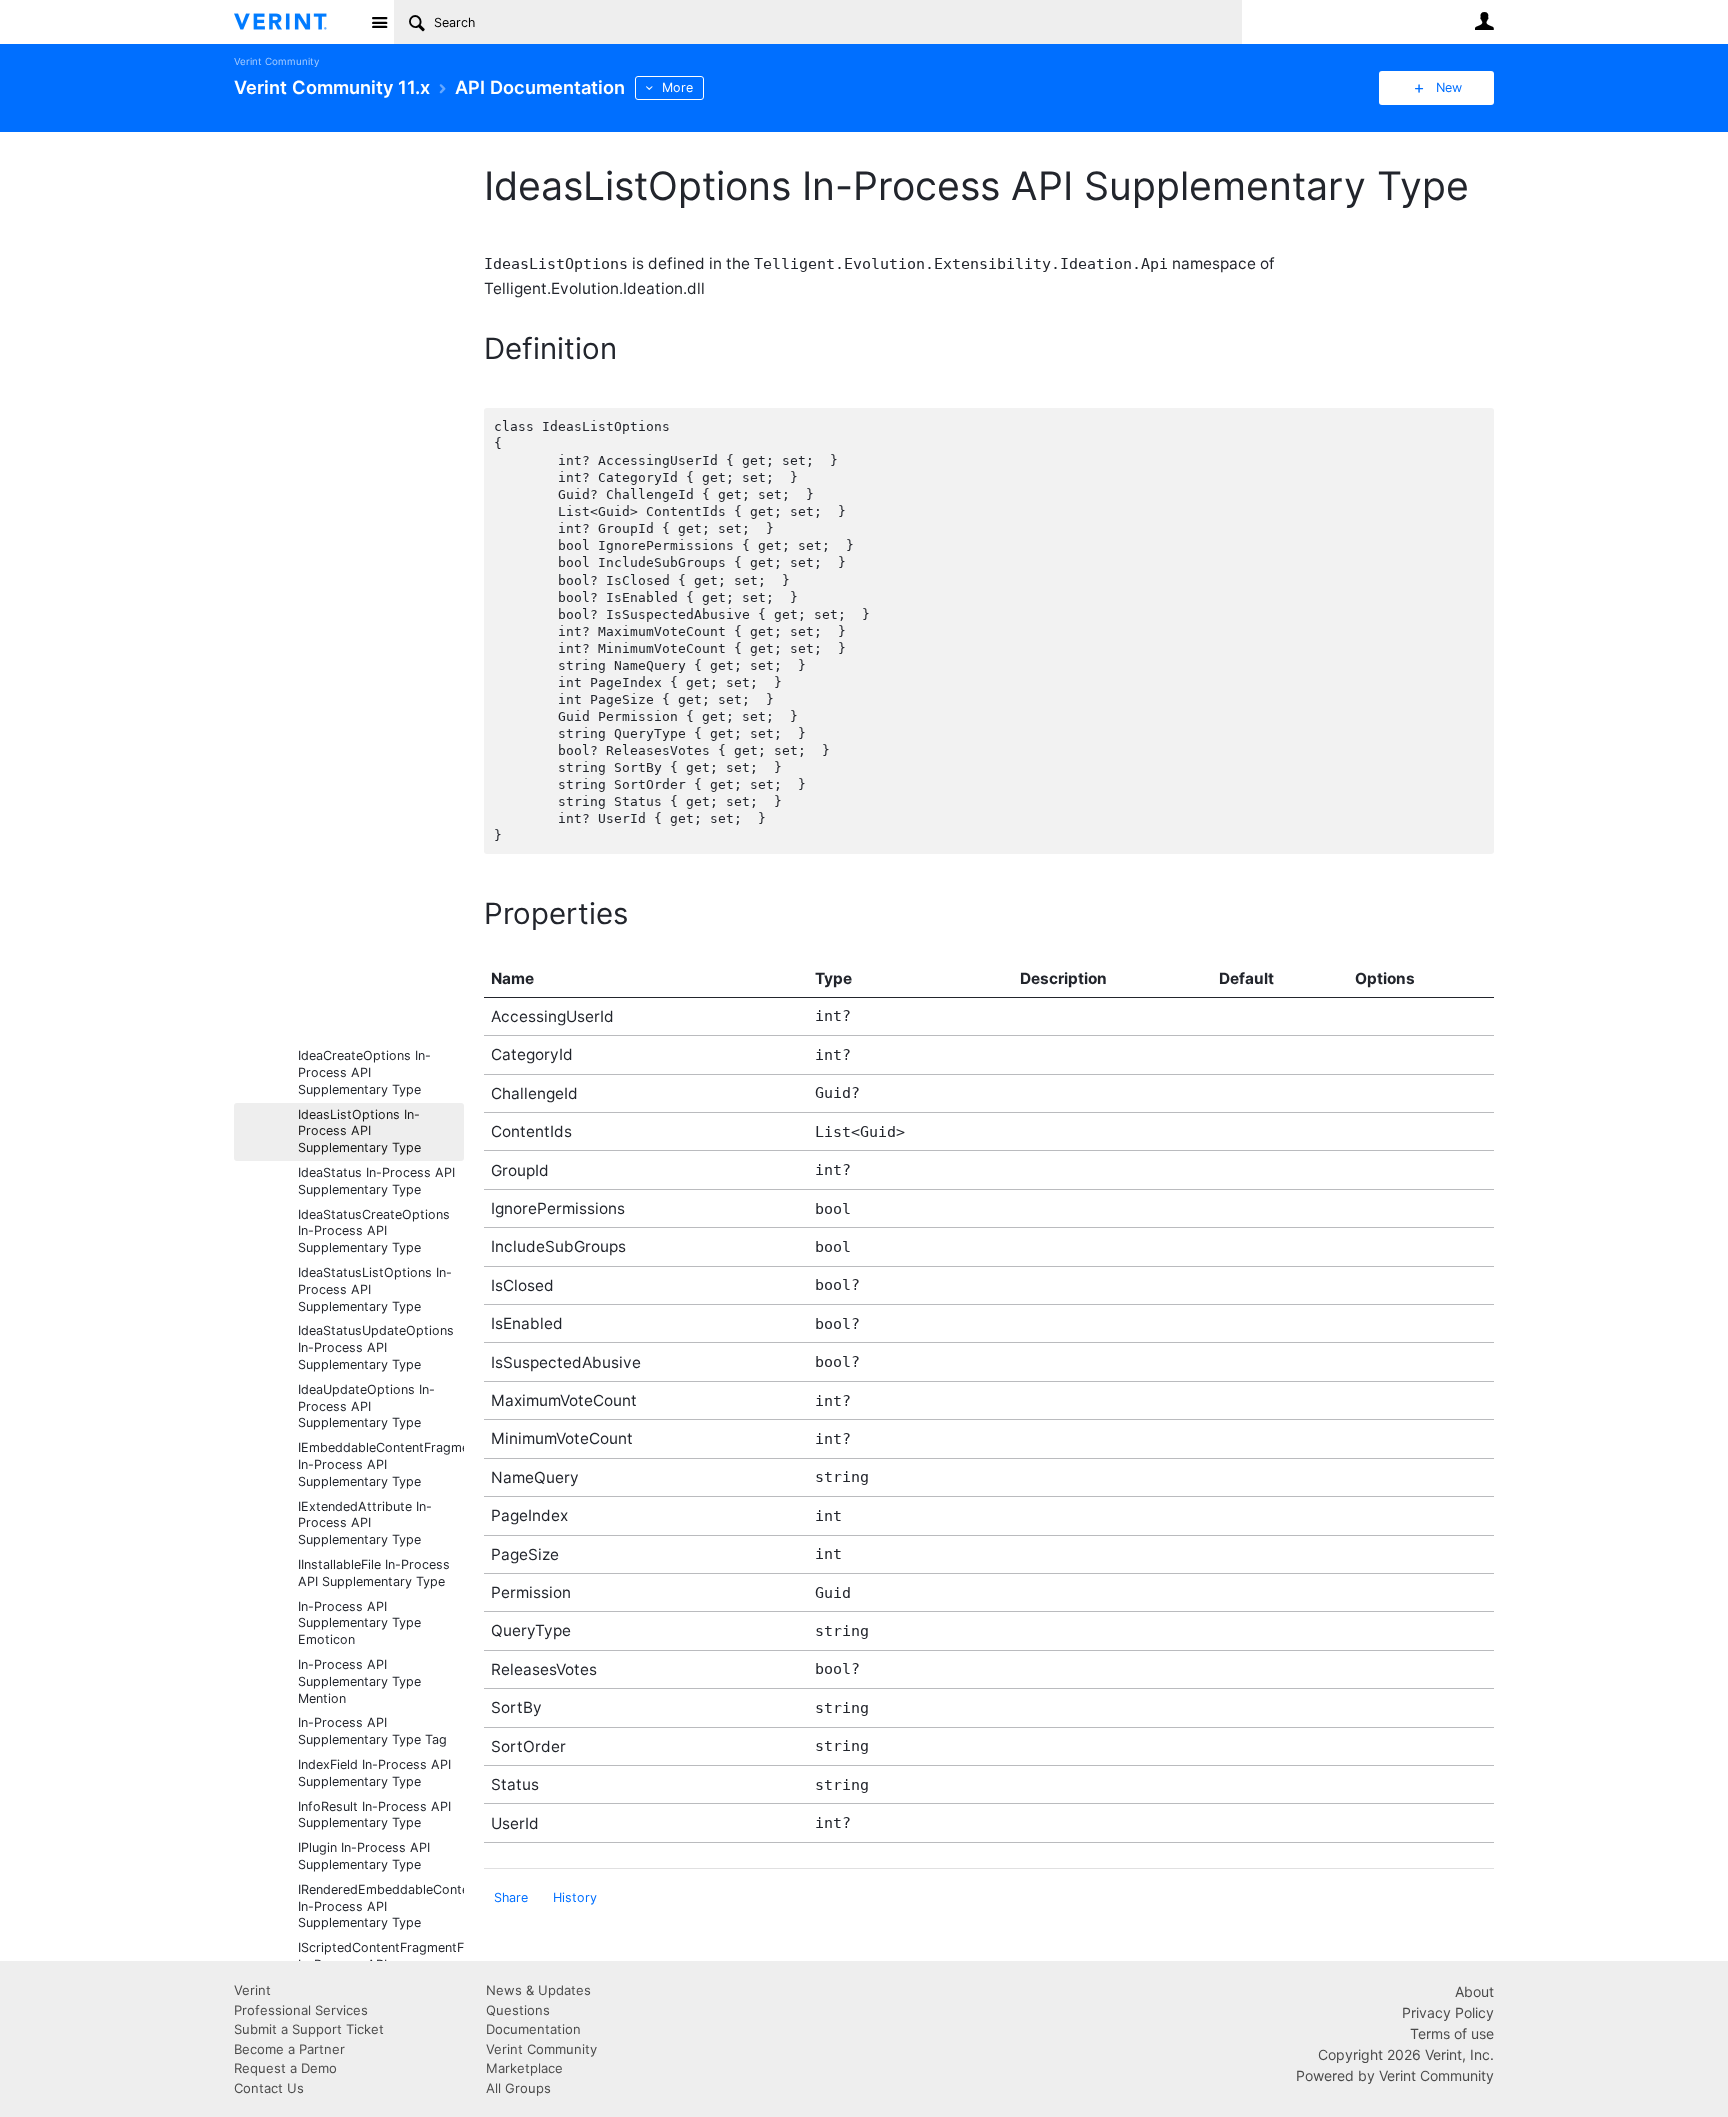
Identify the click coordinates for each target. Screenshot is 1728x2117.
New (1449, 87)
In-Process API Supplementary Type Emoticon (359, 1623)
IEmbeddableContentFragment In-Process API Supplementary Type (381, 1464)
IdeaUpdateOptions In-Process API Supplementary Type (366, 1406)
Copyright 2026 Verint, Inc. (1406, 2054)
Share (511, 1897)
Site (379, 22)
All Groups (518, 2088)
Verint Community (276, 61)
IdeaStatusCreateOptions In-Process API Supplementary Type (374, 1231)
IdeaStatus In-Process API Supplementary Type (376, 1181)
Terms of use (1452, 2033)
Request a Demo (285, 2068)
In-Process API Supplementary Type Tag (372, 1731)
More (677, 87)
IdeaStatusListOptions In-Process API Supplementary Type (375, 1289)
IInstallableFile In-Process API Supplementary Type (374, 1573)
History (575, 1897)
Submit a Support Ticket (309, 2029)
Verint (252, 1990)
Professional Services (301, 2010)
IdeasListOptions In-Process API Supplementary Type (359, 1131)
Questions (518, 2010)
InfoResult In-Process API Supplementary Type (374, 1815)
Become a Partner (289, 2049)
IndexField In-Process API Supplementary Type (374, 1773)
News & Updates (538, 1990)
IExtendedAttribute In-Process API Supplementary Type (365, 1523)
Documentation (533, 2029)
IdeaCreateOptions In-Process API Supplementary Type (364, 1072)
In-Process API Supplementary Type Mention (359, 1681)
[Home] (296, 22)
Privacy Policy (1448, 2012)
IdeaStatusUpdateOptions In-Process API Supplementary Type (376, 1347)
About (1474, 1991)
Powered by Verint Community (1395, 2075)
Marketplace (524, 2068)
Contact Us (269, 2088)
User (1484, 21)
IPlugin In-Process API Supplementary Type (364, 1856)
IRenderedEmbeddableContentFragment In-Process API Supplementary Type (381, 1906)
